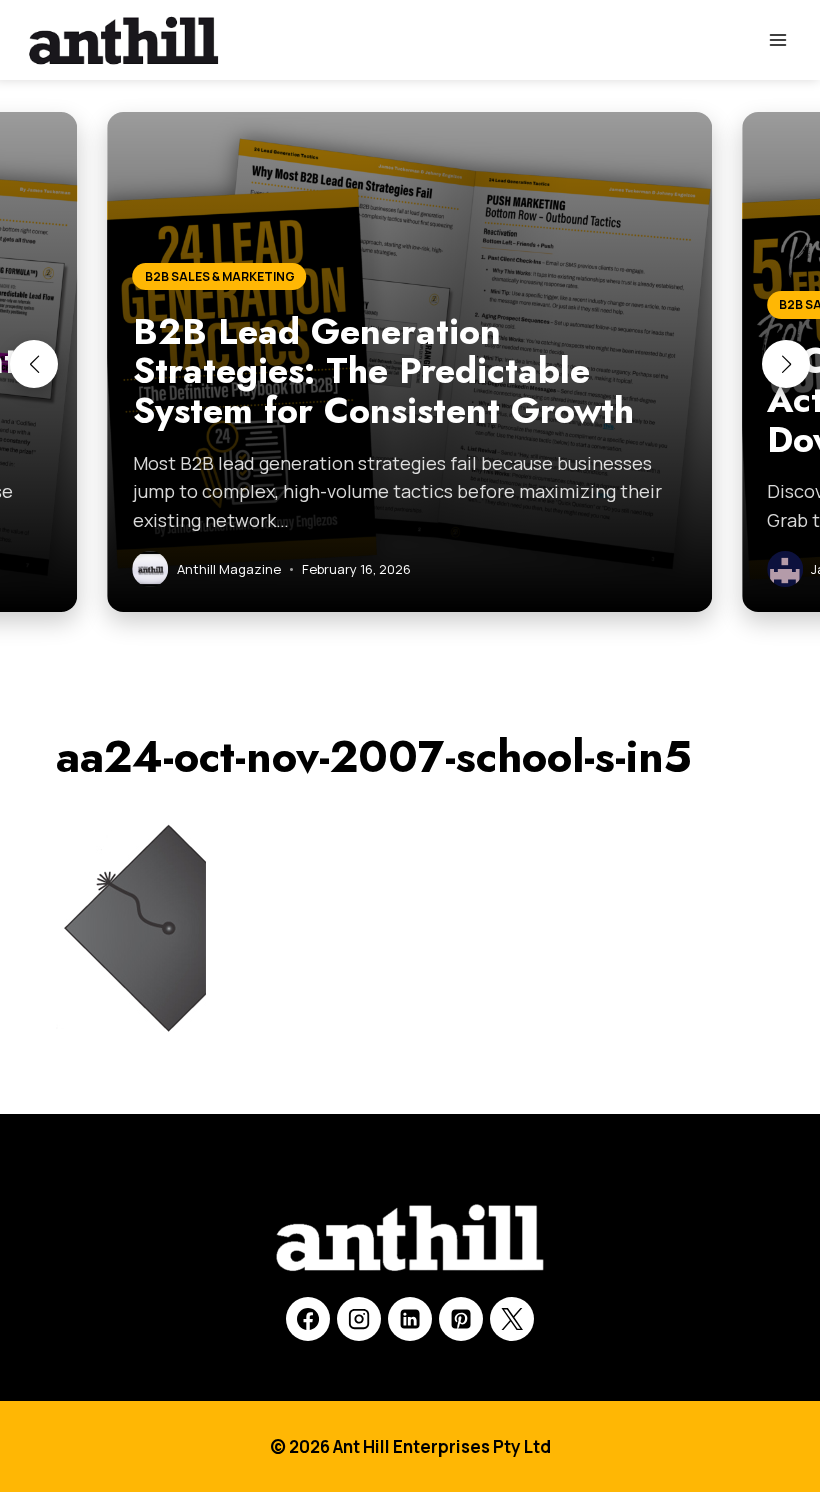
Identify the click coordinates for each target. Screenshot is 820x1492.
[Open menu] (777, 39)
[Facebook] (308, 1319)
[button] (34, 364)
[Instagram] (359, 1319)
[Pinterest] (461, 1319)
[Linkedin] (410, 1319)
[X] (512, 1319)
